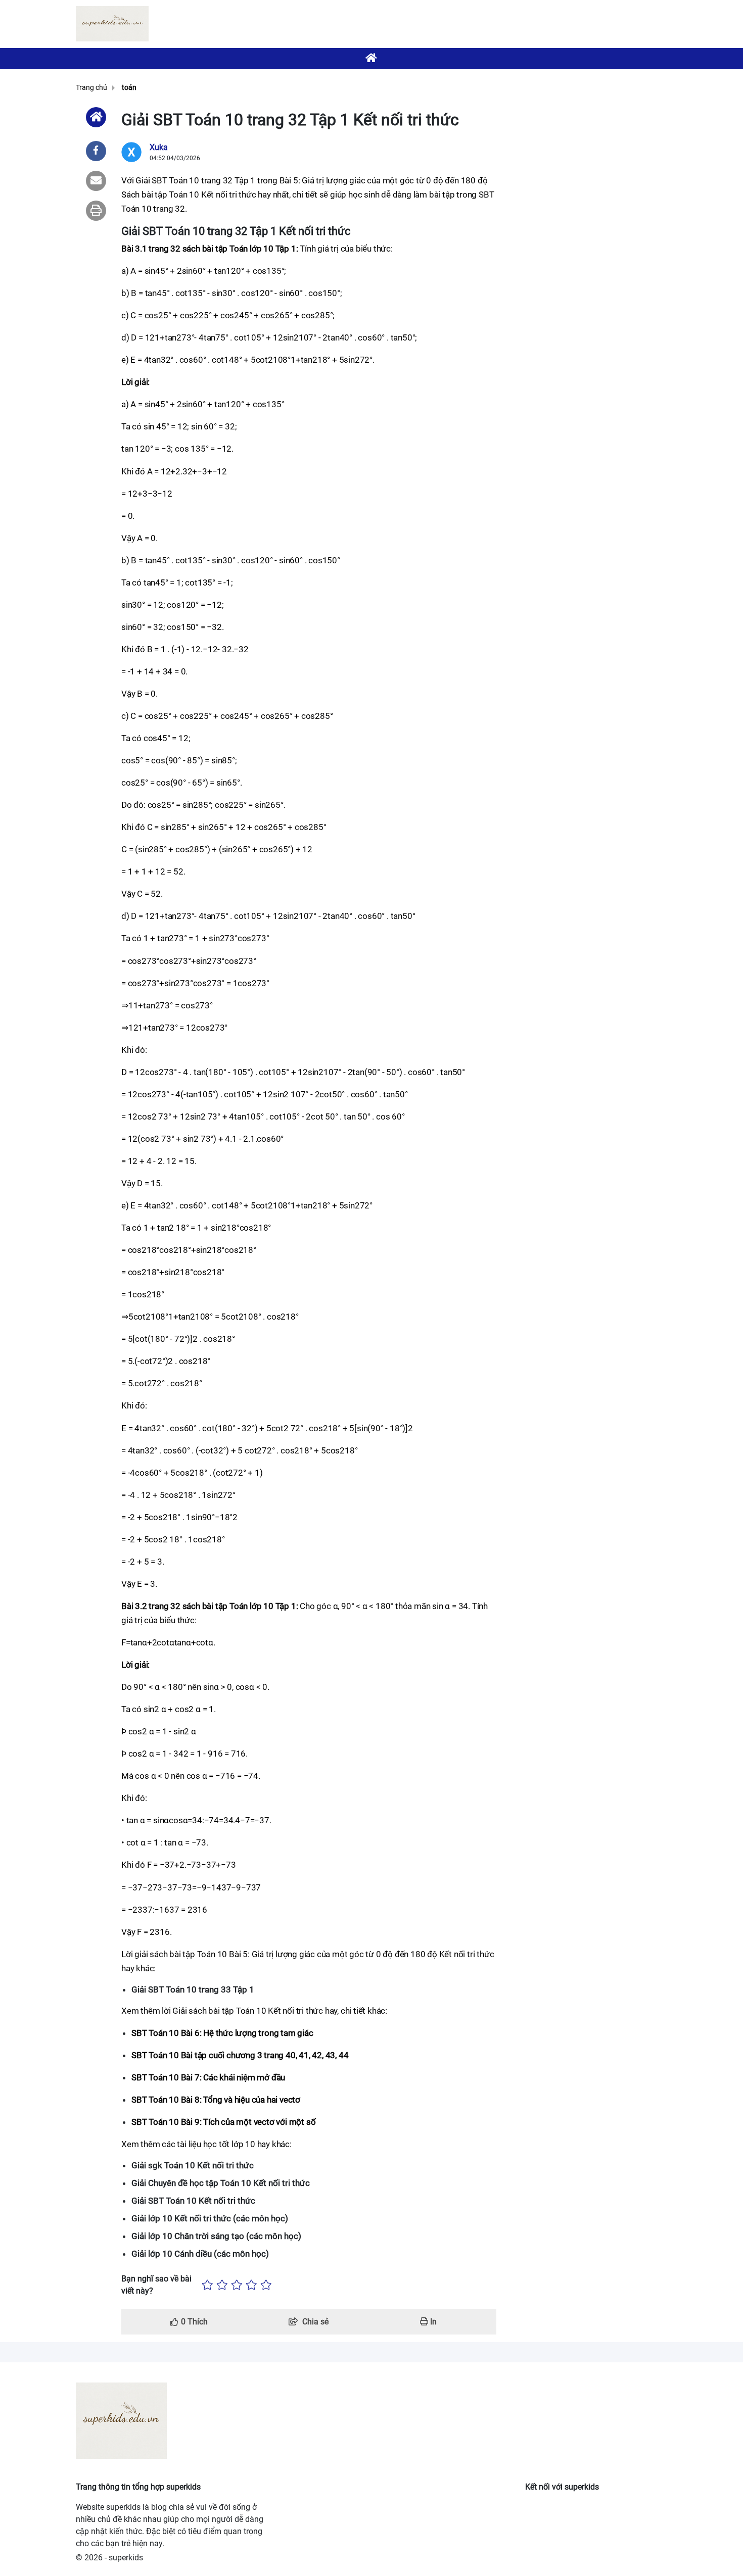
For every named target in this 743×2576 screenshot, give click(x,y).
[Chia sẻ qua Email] (96, 181)
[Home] (96, 117)
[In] (96, 211)
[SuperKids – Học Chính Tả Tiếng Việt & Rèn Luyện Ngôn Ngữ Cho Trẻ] (112, 24)
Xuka (159, 147)
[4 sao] (251, 2285)
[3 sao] (237, 2285)
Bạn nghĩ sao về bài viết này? (156, 2285)
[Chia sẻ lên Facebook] (96, 151)
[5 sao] (266, 2285)
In (432, 2322)
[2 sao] (222, 2285)
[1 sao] (207, 2285)
